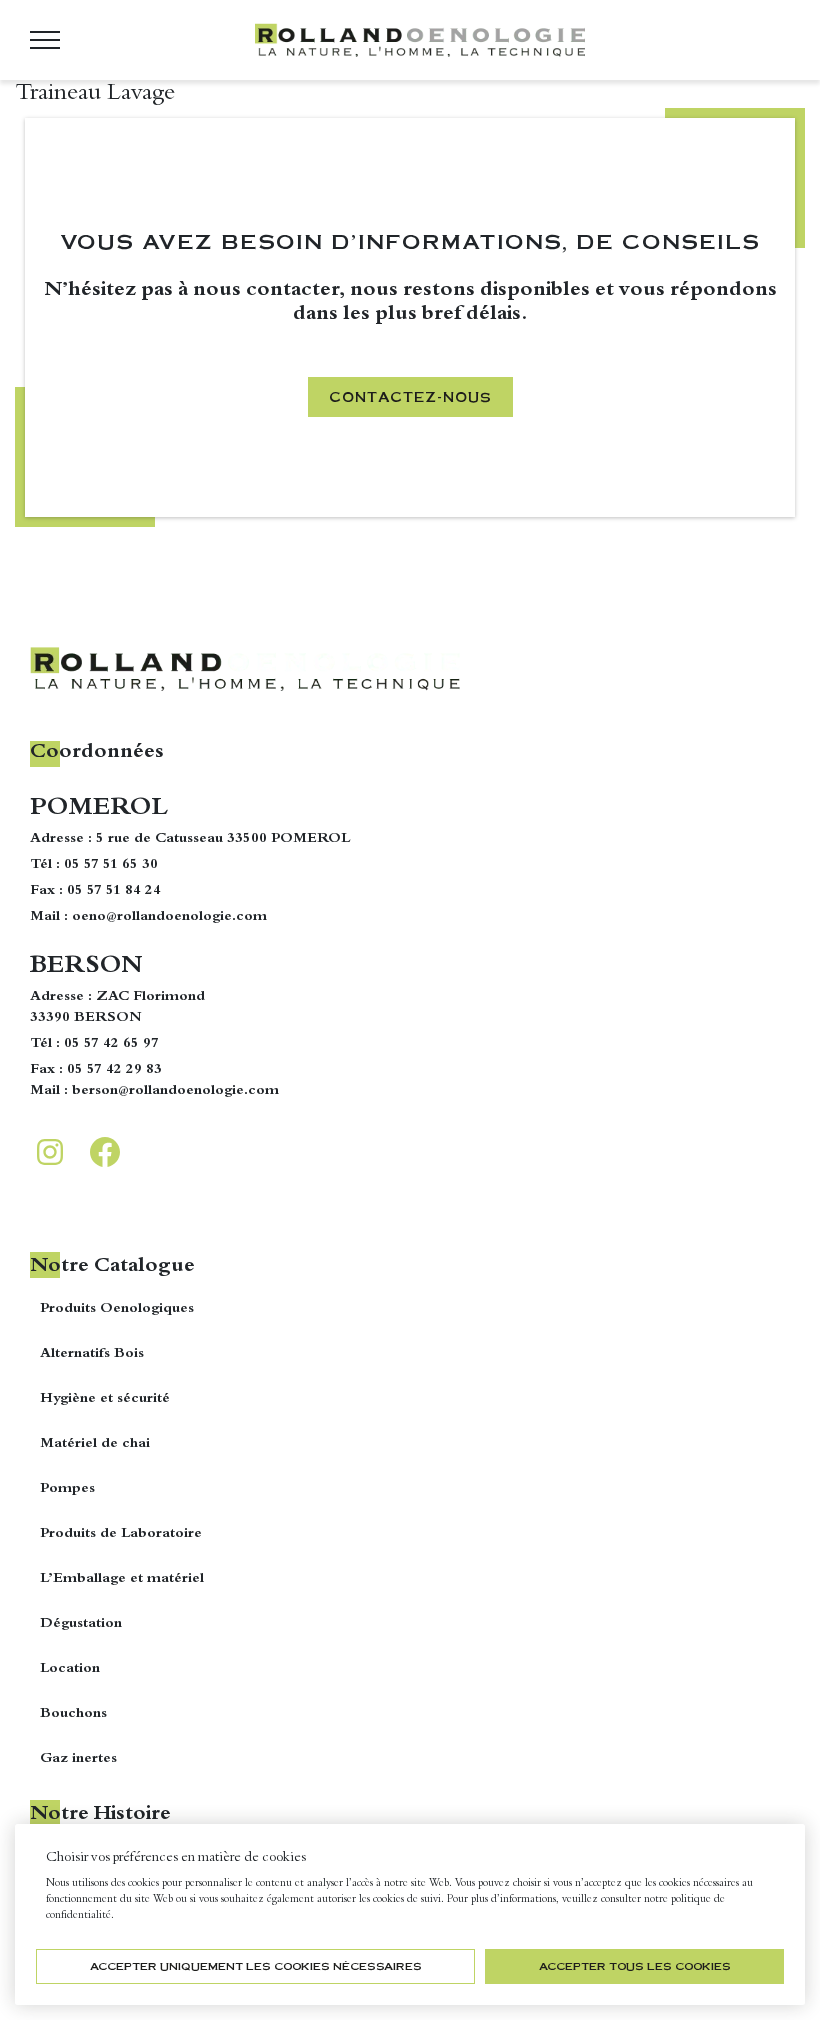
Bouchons (73, 1714)
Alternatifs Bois (92, 1354)
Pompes (67, 1489)
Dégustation (81, 1624)
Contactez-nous (410, 396)
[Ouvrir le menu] (45, 40)
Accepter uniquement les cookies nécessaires (256, 1966)
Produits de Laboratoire (121, 1534)
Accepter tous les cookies (635, 1966)
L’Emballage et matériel (122, 1579)
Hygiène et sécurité (105, 1399)
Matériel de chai (95, 1444)
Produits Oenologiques (117, 1309)
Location (70, 1669)
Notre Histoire (100, 1815)
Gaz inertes (78, 1759)
